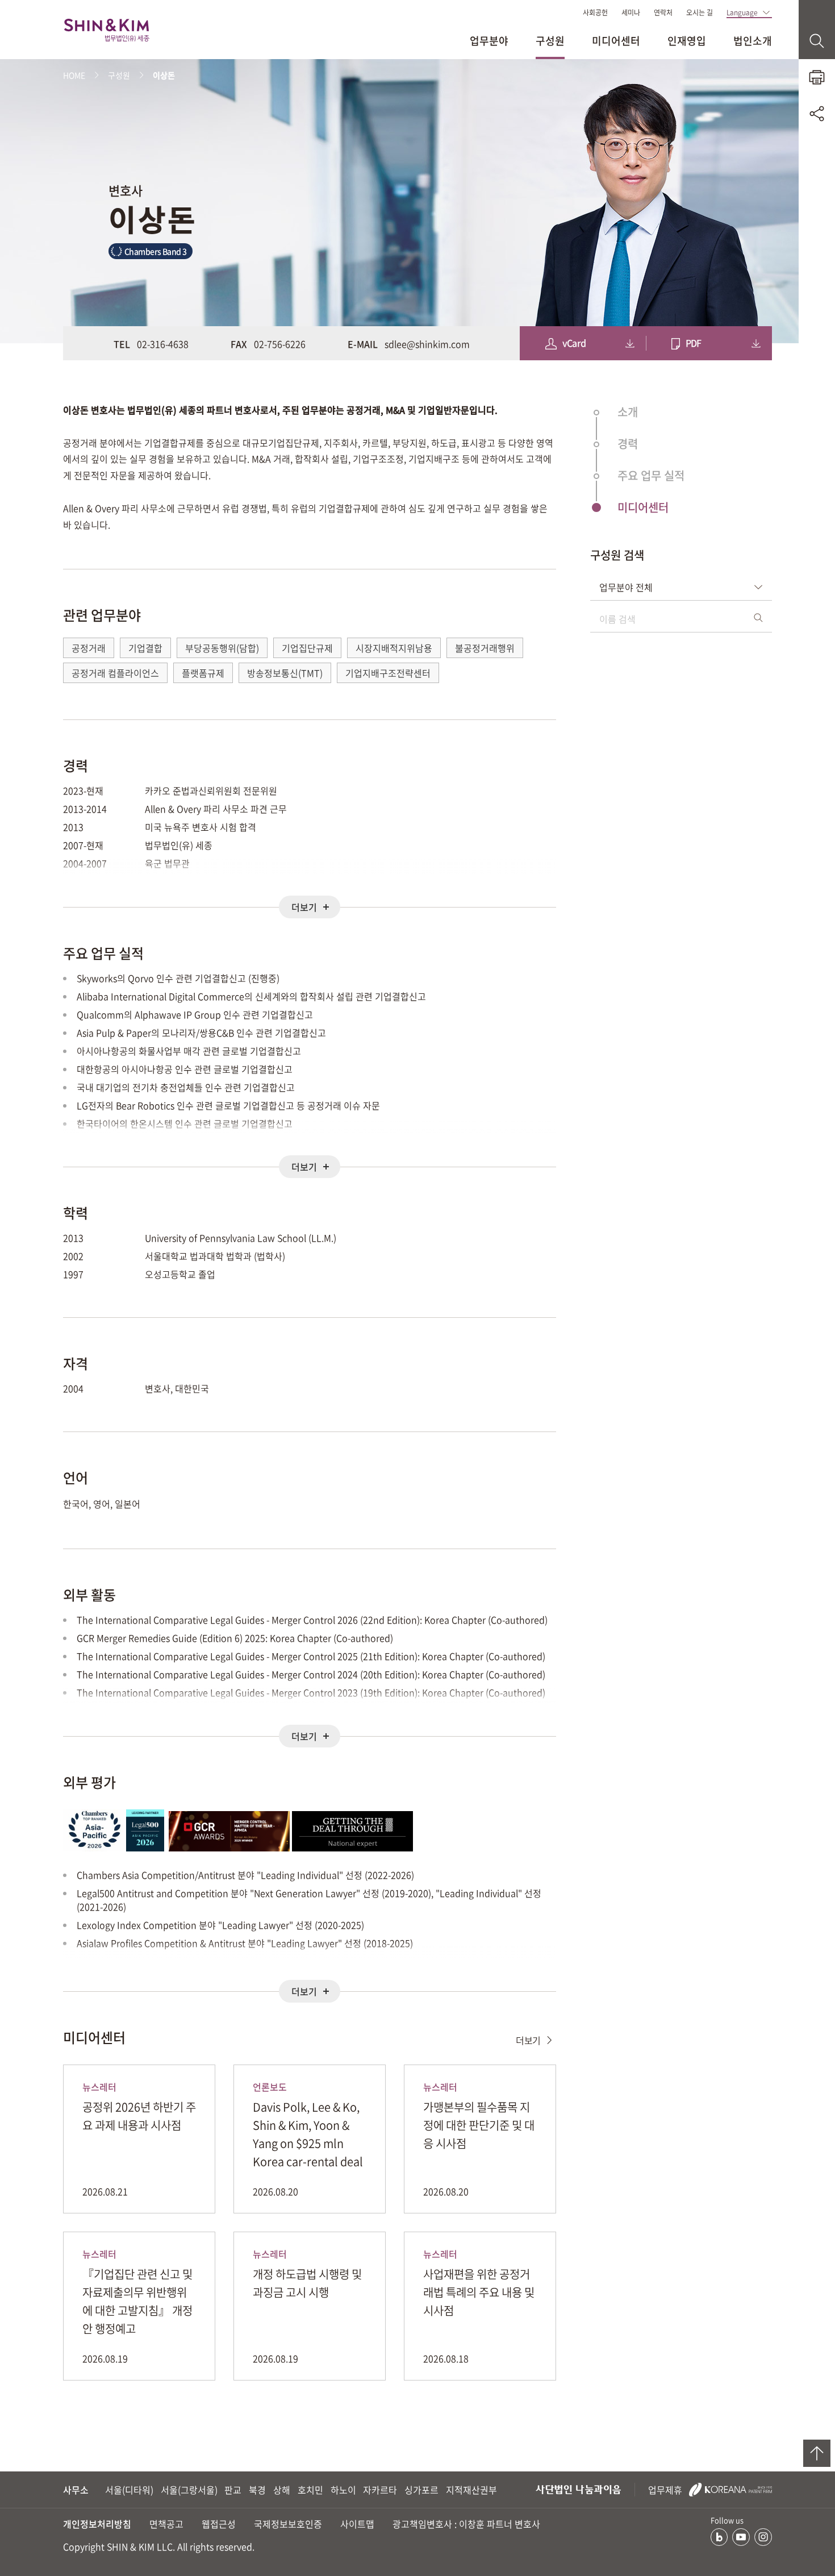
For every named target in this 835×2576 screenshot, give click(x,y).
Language (742, 13)
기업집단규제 (307, 648)
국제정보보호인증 (288, 2524)
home (74, 75)
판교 (233, 2490)
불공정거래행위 (485, 648)
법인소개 (753, 41)
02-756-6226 (280, 344)
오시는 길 (700, 13)
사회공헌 (595, 13)
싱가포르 (421, 2490)
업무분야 (489, 41)
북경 (257, 2490)
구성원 (550, 41)
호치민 (310, 2490)
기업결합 (145, 648)
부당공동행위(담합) (222, 648)
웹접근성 (219, 2524)
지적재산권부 (471, 2490)
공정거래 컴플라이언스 (115, 673)
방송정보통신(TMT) (285, 673)
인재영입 (687, 41)
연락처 (663, 13)
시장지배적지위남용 (394, 648)
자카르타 (380, 2490)
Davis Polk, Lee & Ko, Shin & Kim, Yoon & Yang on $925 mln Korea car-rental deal (308, 2134)
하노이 (343, 2490)
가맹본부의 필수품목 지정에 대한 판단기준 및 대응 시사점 (479, 2125)
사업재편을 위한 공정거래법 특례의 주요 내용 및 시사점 (479, 2292)
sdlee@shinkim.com (427, 344)
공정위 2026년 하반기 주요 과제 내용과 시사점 (139, 2116)
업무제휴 (666, 2490)
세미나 (631, 13)
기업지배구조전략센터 (388, 673)
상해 (282, 2490)
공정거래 (89, 648)
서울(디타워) (129, 2490)
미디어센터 (616, 41)
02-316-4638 (163, 344)
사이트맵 (357, 2524)
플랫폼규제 (203, 673)
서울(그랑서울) (189, 2490)
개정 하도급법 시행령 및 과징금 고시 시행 (307, 2283)
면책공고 (166, 2524)
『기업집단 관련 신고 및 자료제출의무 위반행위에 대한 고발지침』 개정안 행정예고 (137, 2301)
